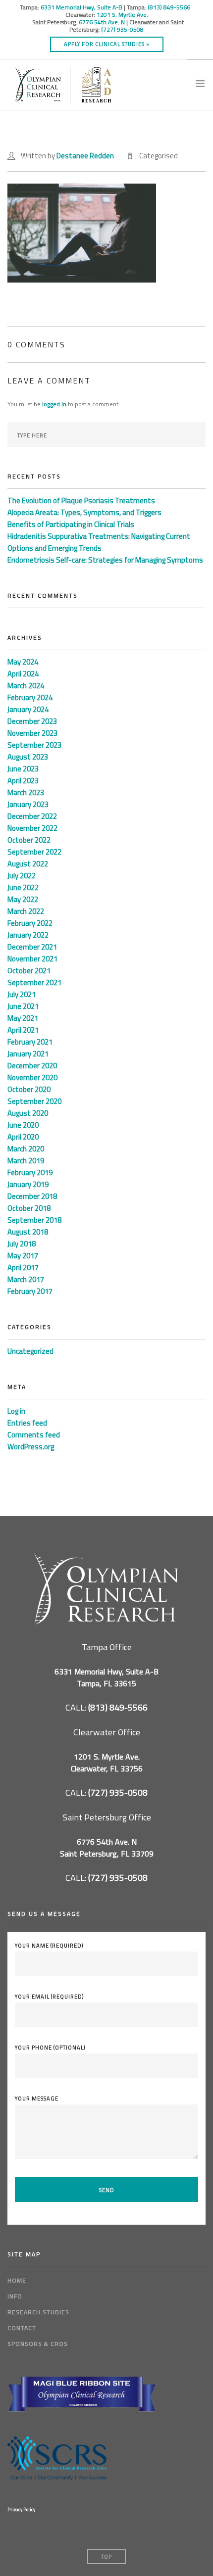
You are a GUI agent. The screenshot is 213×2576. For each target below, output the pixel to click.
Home (17, 2280)
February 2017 (30, 1291)
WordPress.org (31, 1447)
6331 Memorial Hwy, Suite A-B (81, 7)
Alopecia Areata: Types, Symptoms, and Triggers (84, 512)
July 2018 (22, 1244)
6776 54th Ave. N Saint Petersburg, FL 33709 (107, 1848)
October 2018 (29, 1208)
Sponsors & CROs (38, 2344)
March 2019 (26, 1161)
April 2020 (23, 1137)
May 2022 (23, 899)
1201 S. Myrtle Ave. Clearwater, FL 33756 (107, 1763)
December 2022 (32, 816)
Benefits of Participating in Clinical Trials (71, 524)
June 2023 (23, 769)
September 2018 (34, 1220)
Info (15, 2296)
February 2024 (30, 697)
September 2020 (34, 1101)
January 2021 (28, 1054)
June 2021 (23, 1006)
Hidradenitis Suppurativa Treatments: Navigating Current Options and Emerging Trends (99, 542)
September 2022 (34, 852)
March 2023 (26, 792)
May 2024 (23, 662)
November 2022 (32, 828)
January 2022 (28, 935)
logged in (54, 404)
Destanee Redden (85, 156)
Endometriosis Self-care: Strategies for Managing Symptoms (105, 560)
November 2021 (32, 959)
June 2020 (23, 1125)
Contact (22, 2328)
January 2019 (28, 1184)
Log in (16, 1411)
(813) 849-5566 (170, 7)
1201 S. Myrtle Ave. (122, 15)
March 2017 (26, 1279)
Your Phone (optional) (50, 2048)
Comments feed (34, 1435)
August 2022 (28, 864)
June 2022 (23, 887)
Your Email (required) (49, 1997)
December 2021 (32, 947)
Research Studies (38, 2312)
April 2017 (23, 1267)
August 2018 (28, 1232)
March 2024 (26, 686)
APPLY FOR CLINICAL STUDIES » (107, 44)
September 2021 (34, 982)
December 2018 (32, 1196)
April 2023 (23, 781)
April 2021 (23, 1030)
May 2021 (23, 1018)
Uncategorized (30, 1351)
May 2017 (23, 1256)
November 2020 (32, 1077)
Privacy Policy (21, 2509)
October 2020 (29, 1089)
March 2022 (26, 911)
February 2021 (30, 1042)
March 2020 (26, 1149)
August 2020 (28, 1113)
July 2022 (22, 876)
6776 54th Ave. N (102, 22)
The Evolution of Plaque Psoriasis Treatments (81, 501)
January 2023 (28, 804)
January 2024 (28, 709)
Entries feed (27, 1423)
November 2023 (32, 733)
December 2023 (32, 721)
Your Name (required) (49, 1946)
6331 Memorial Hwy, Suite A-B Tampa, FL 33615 (106, 1677)
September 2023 (34, 745)
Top (106, 2557)
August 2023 (28, 757)
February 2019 (30, 1172)
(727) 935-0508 (122, 29)
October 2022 (29, 840)
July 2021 (22, 994)
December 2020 (32, 1066)
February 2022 (30, 923)
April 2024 (23, 674)
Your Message (37, 2099)
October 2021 (29, 971)
